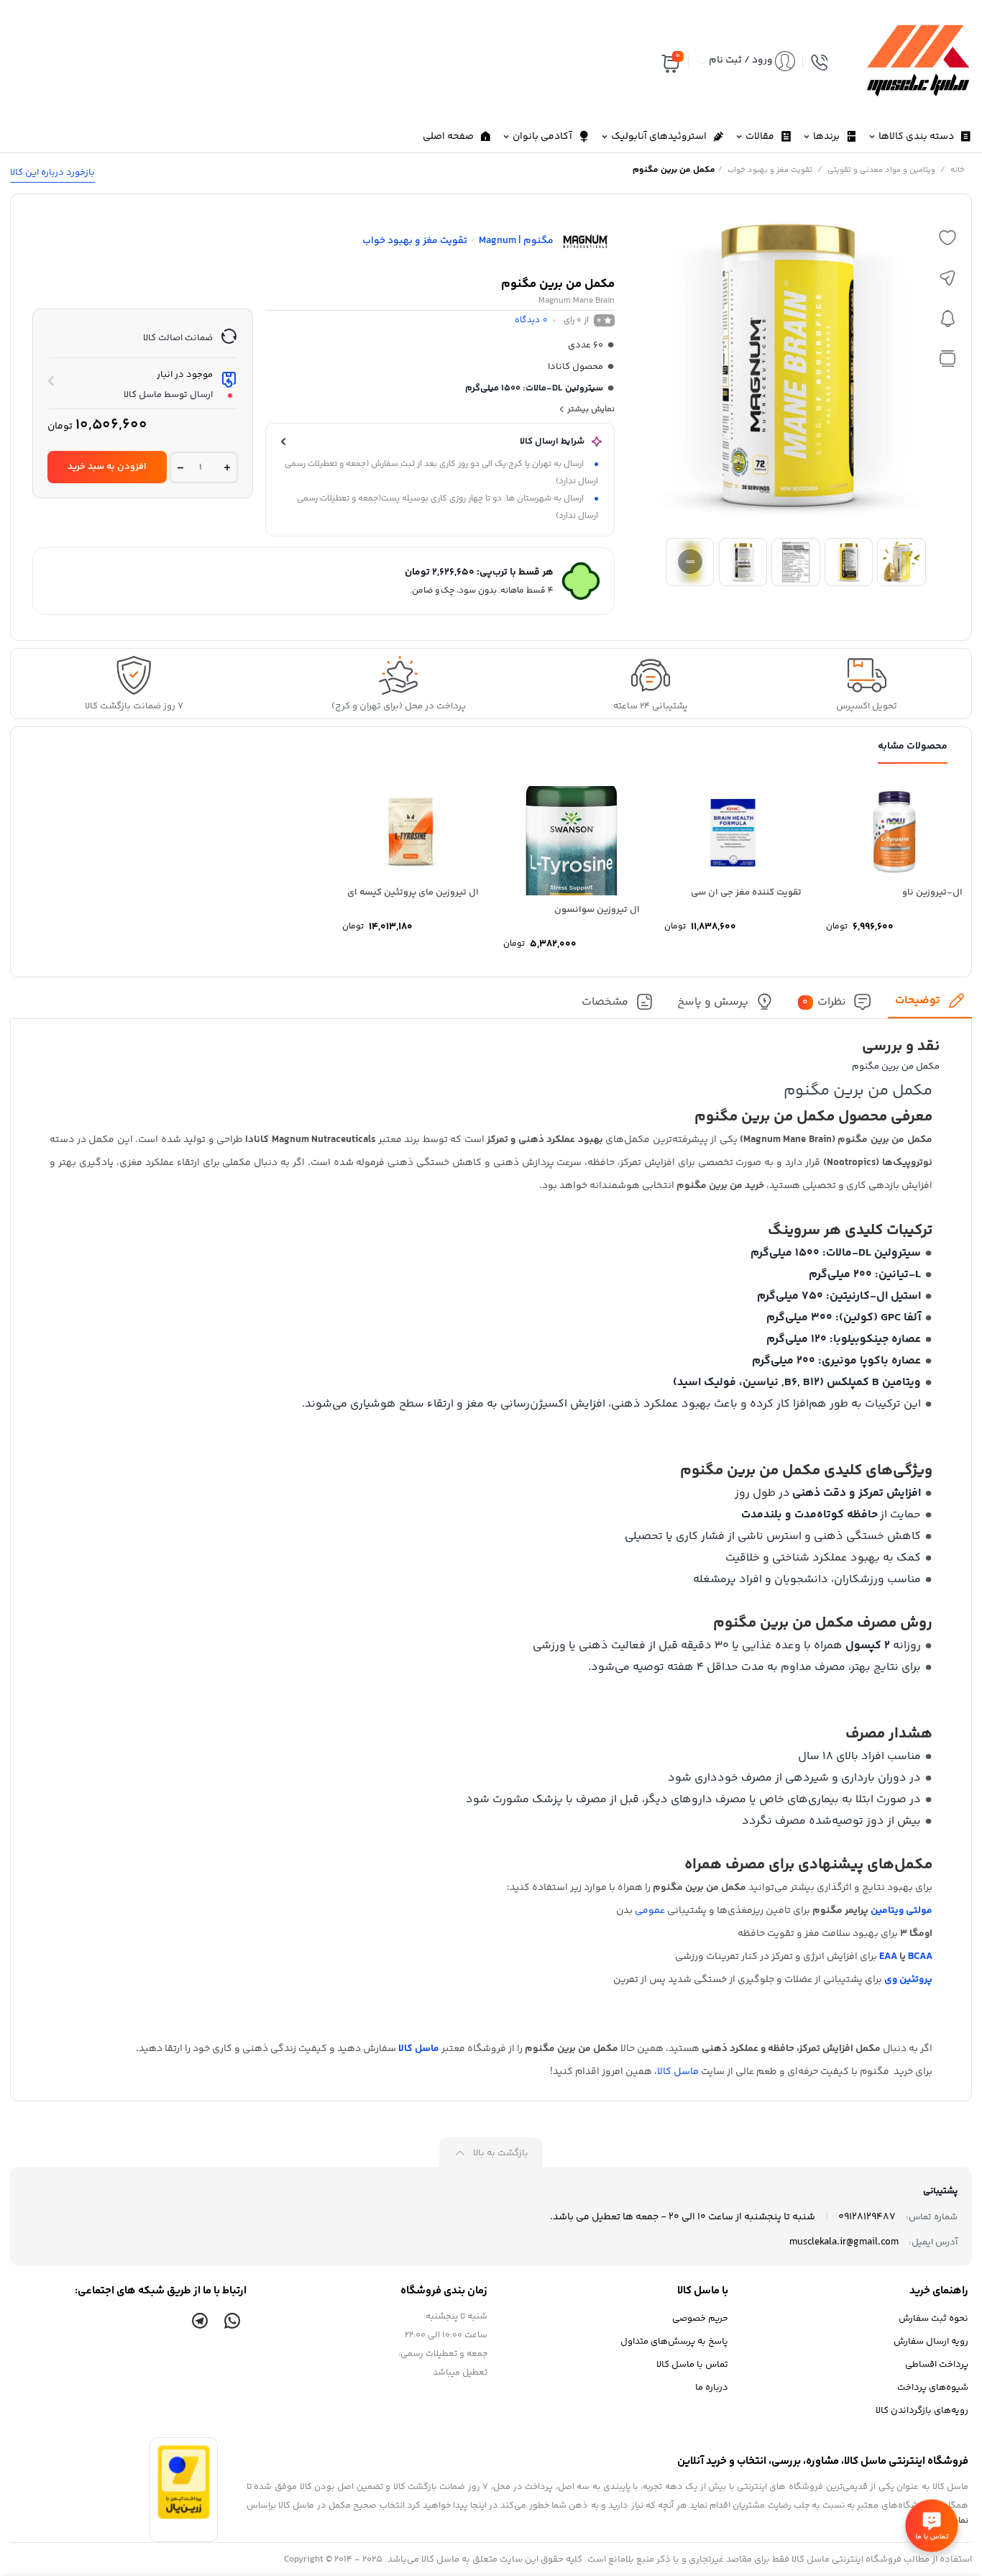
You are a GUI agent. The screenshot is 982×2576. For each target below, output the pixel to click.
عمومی (650, 1911)
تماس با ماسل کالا (692, 2365)
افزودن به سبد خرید (107, 467)
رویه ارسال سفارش (931, 2342)
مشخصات (605, 1002)
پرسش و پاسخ (713, 1002)
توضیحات (918, 1001)
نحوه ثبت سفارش (933, 2319)
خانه (958, 170)
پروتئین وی (908, 1980)
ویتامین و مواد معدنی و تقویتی (881, 170)
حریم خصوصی (700, 2319)
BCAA (920, 1957)
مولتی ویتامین (901, 1911)
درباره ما (712, 2388)
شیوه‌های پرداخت (933, 2388)
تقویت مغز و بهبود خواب (770, 170)
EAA (888, 1957)
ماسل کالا (419, 2049)
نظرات (824, 1002)
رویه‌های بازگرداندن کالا (922, 2411)
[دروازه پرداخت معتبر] (184, 2517)
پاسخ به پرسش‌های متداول (674, 2342)
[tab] (930, 1005)
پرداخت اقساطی (937, 2365)
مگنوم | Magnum (516, 241)
